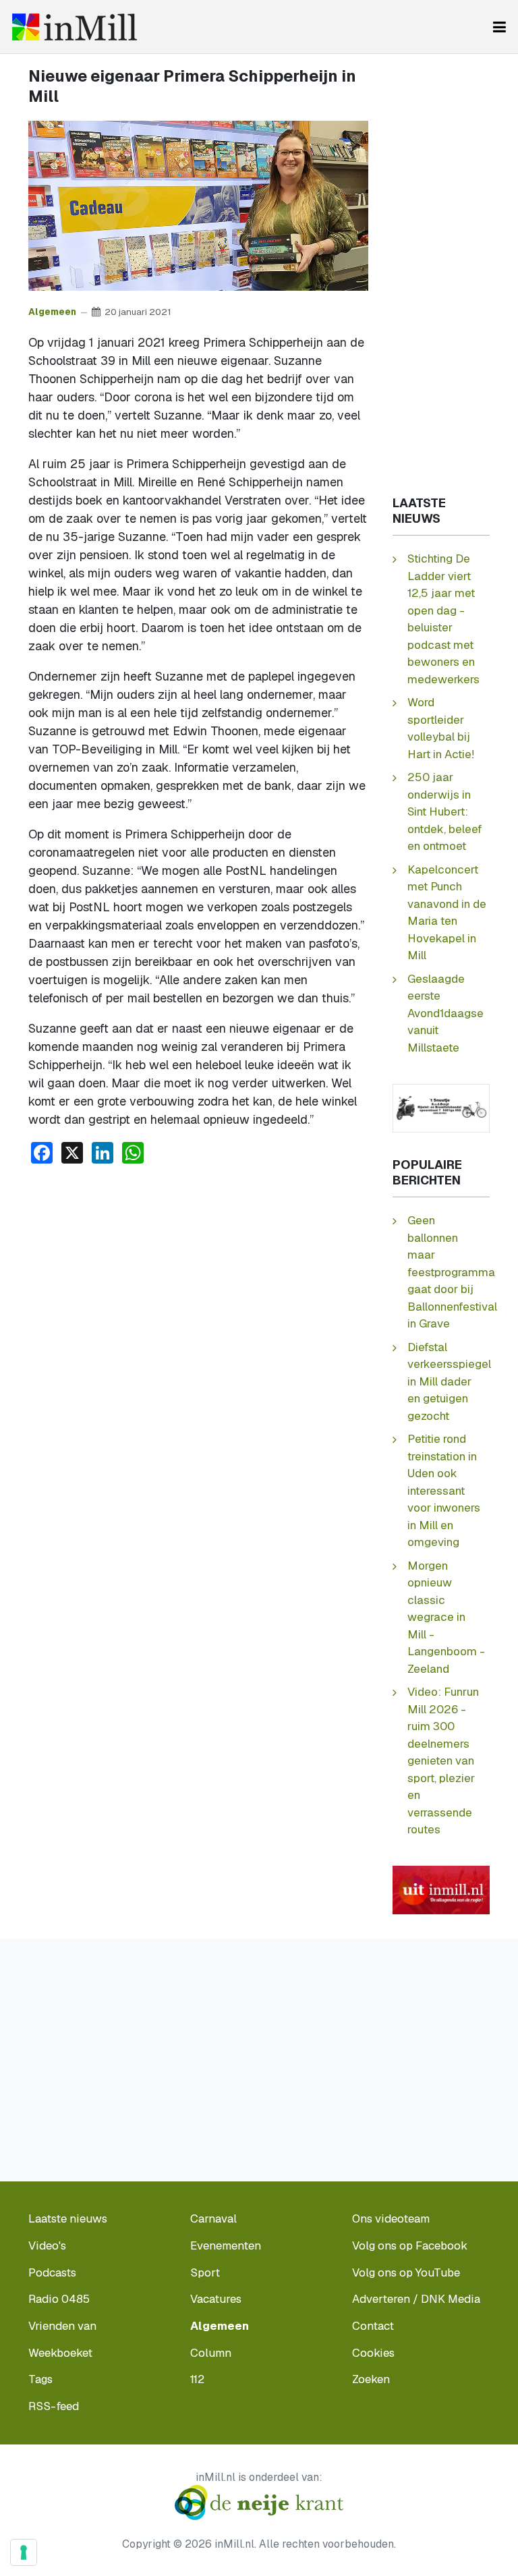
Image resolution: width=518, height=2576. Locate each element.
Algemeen (52, 312)
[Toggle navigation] (499, 27)
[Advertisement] (198, 1276)
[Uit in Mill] (441, 1889)
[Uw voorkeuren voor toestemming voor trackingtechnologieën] (24, 2552)
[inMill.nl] (75, 27)
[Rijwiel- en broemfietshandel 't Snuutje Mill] (441, 1107)
